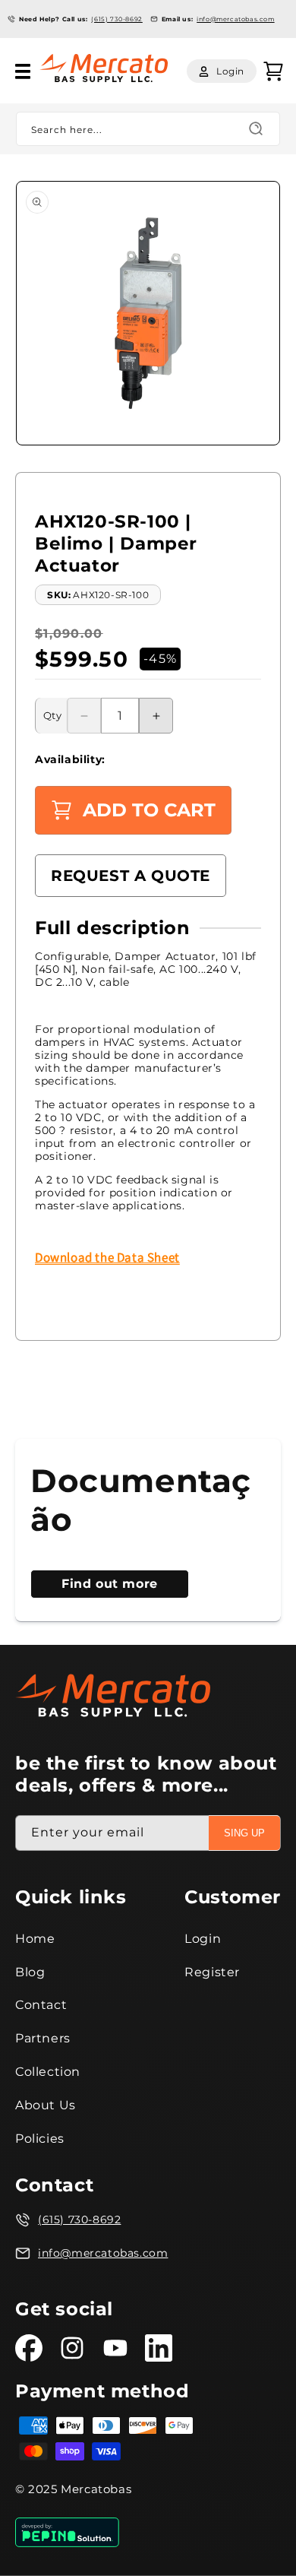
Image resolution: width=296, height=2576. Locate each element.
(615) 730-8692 (117, 19)
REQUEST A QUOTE (131, 876)
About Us (46, 2105)
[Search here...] (256, 128)
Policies (40, 2139)
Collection (48, 2072)
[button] (23, 71)
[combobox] (148, 129)
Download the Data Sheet (107, 1257)
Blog (30, 1972)
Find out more (110, 1584)
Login (203, 1939)
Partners (43, 2038)
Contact (41, 2005)
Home (35, 1939)
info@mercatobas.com (235, 19)
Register (212, 1972)
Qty (52, 715)
